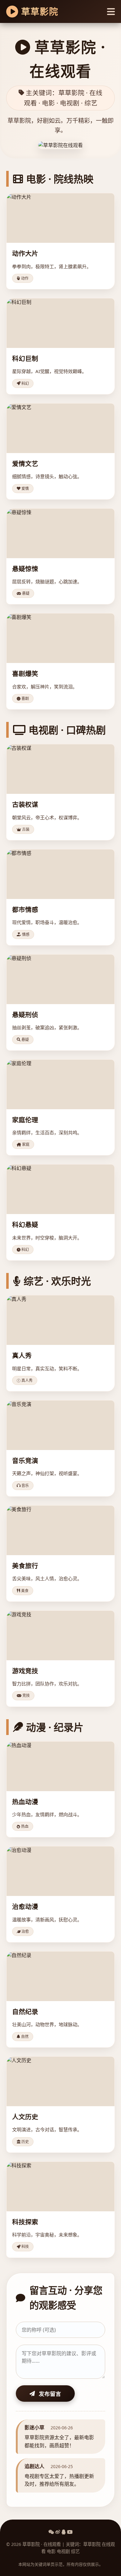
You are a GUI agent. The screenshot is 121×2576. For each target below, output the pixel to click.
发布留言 (50, 2394)
